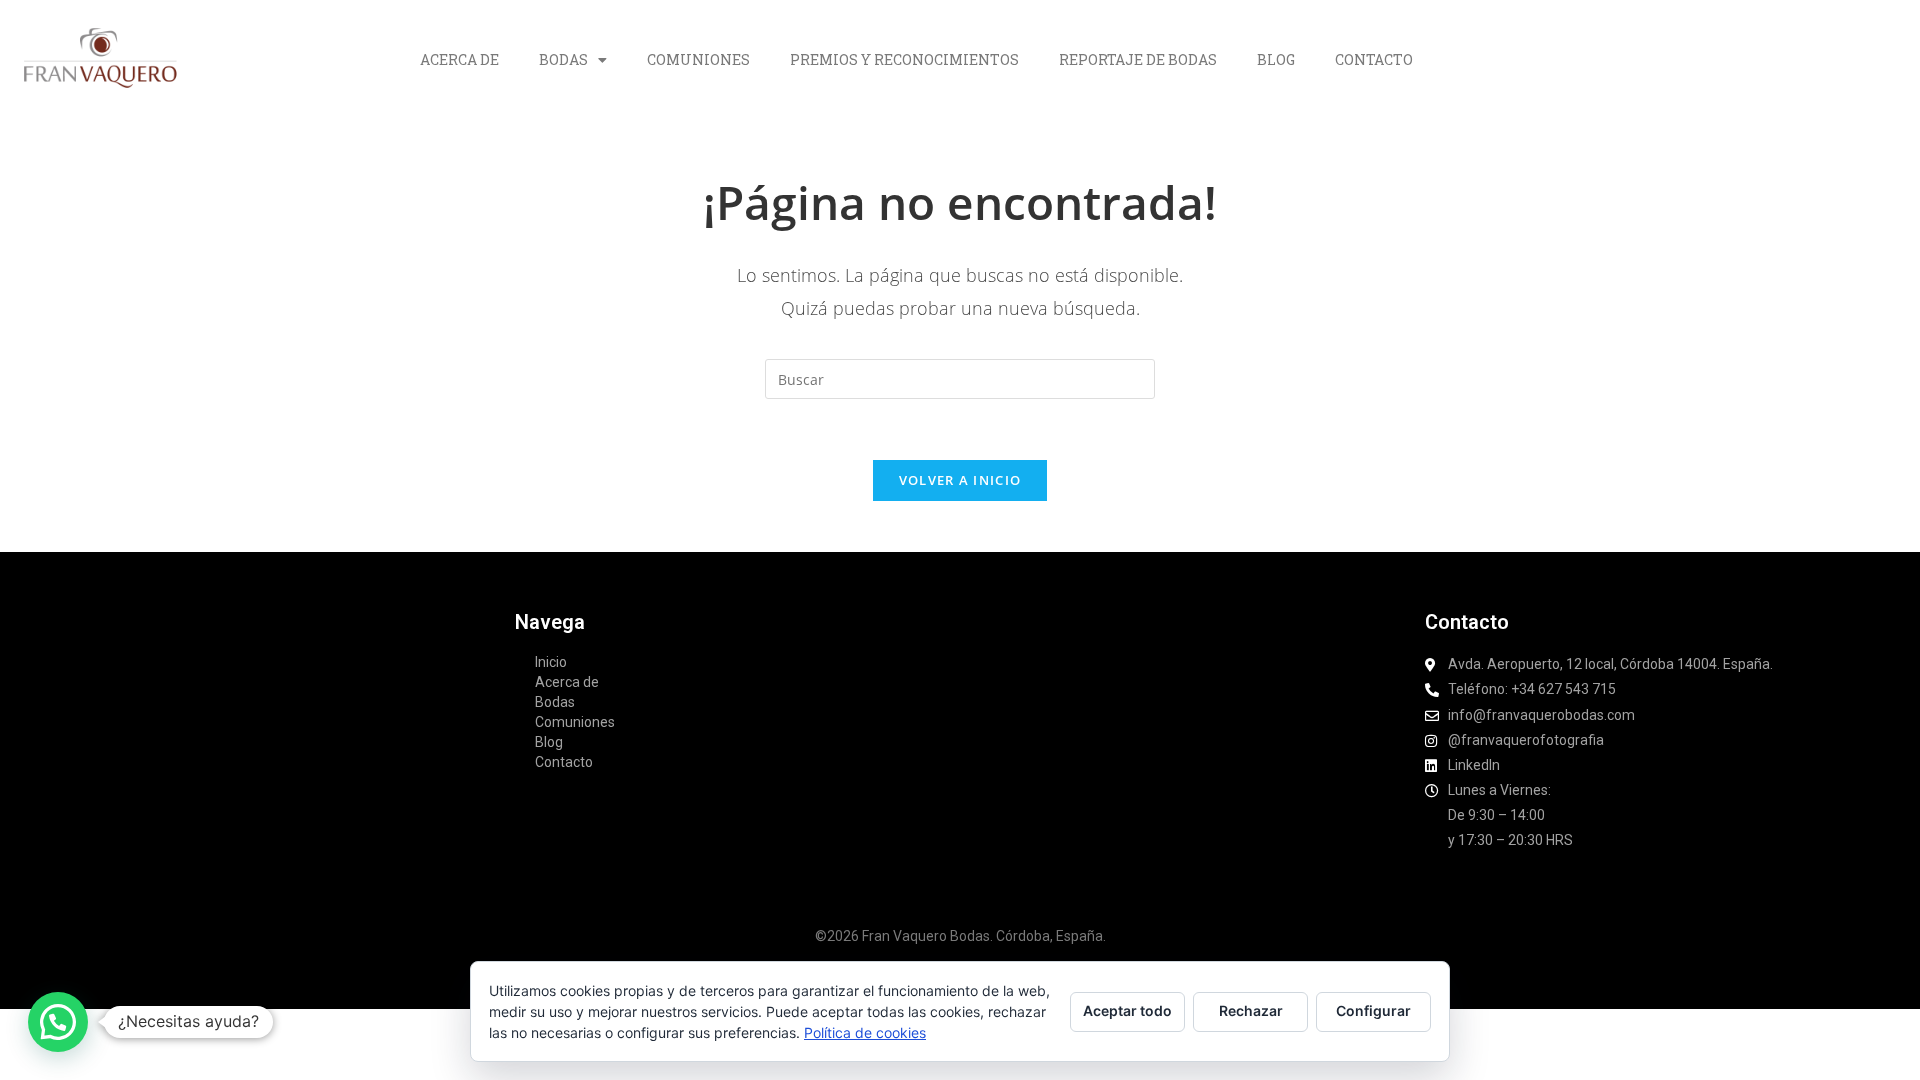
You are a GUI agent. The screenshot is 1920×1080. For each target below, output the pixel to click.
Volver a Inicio (960, 480)
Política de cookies (865, 1032)
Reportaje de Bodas (1138, 59)
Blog (1276, 59)
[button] (58, 1022)
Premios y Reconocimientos (904, 59)
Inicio (551, 662)
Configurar (1373, 1010)
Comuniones (698, 59)
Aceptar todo (1127, 1010)
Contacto (1374, 59)
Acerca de (459, 59)
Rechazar (1251, 1010)
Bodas (563, 59)
